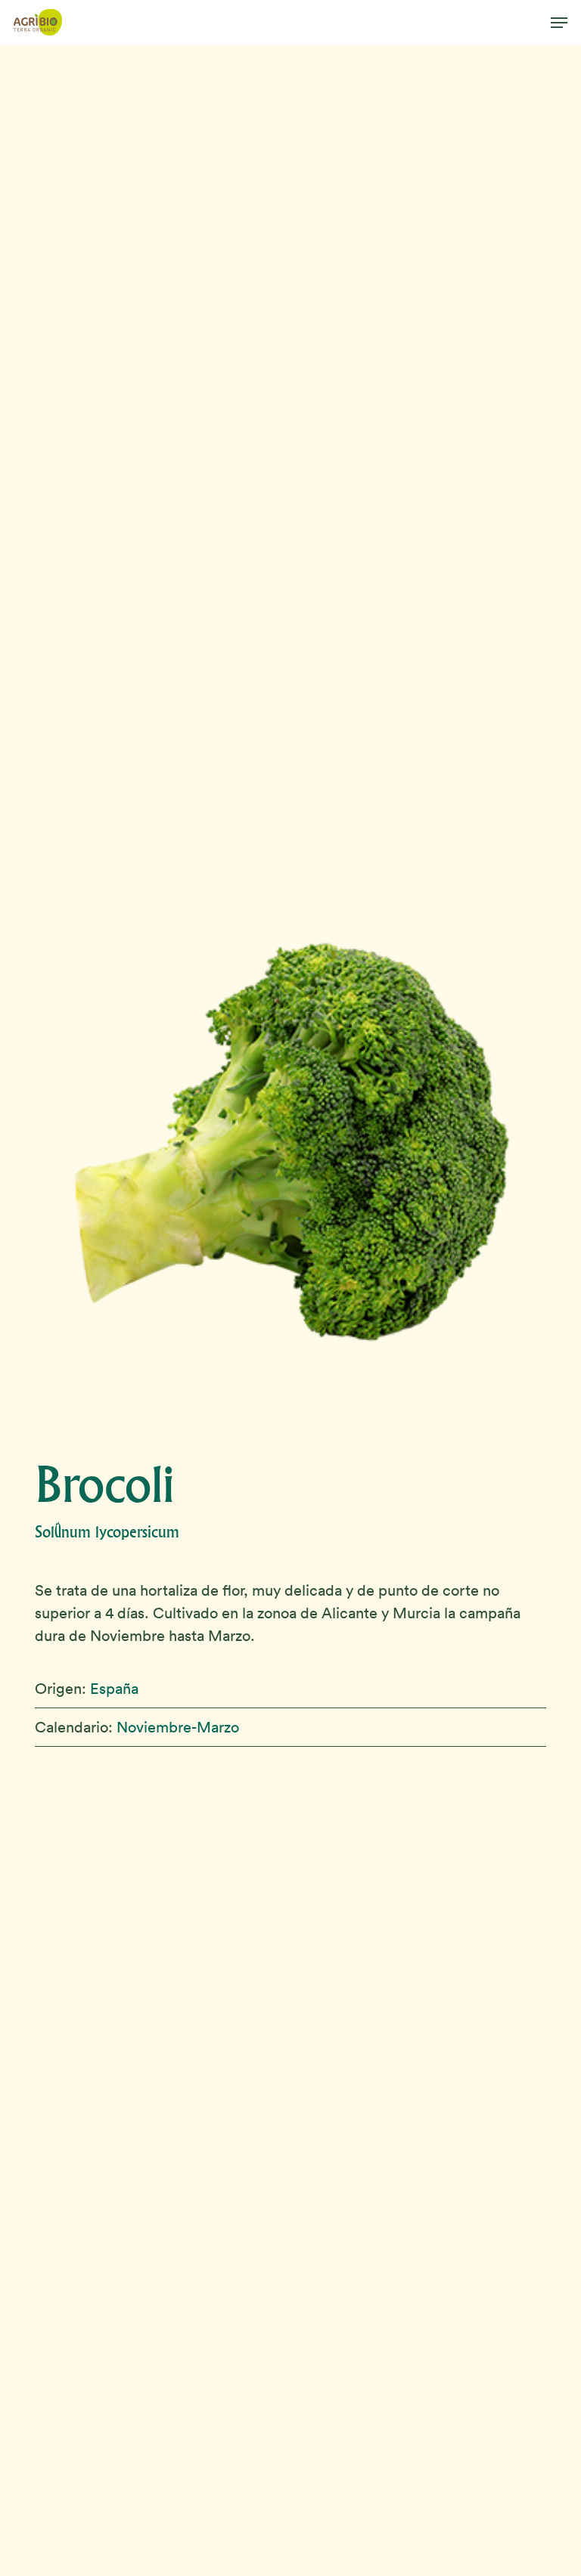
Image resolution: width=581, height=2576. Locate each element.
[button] (559, 23)
